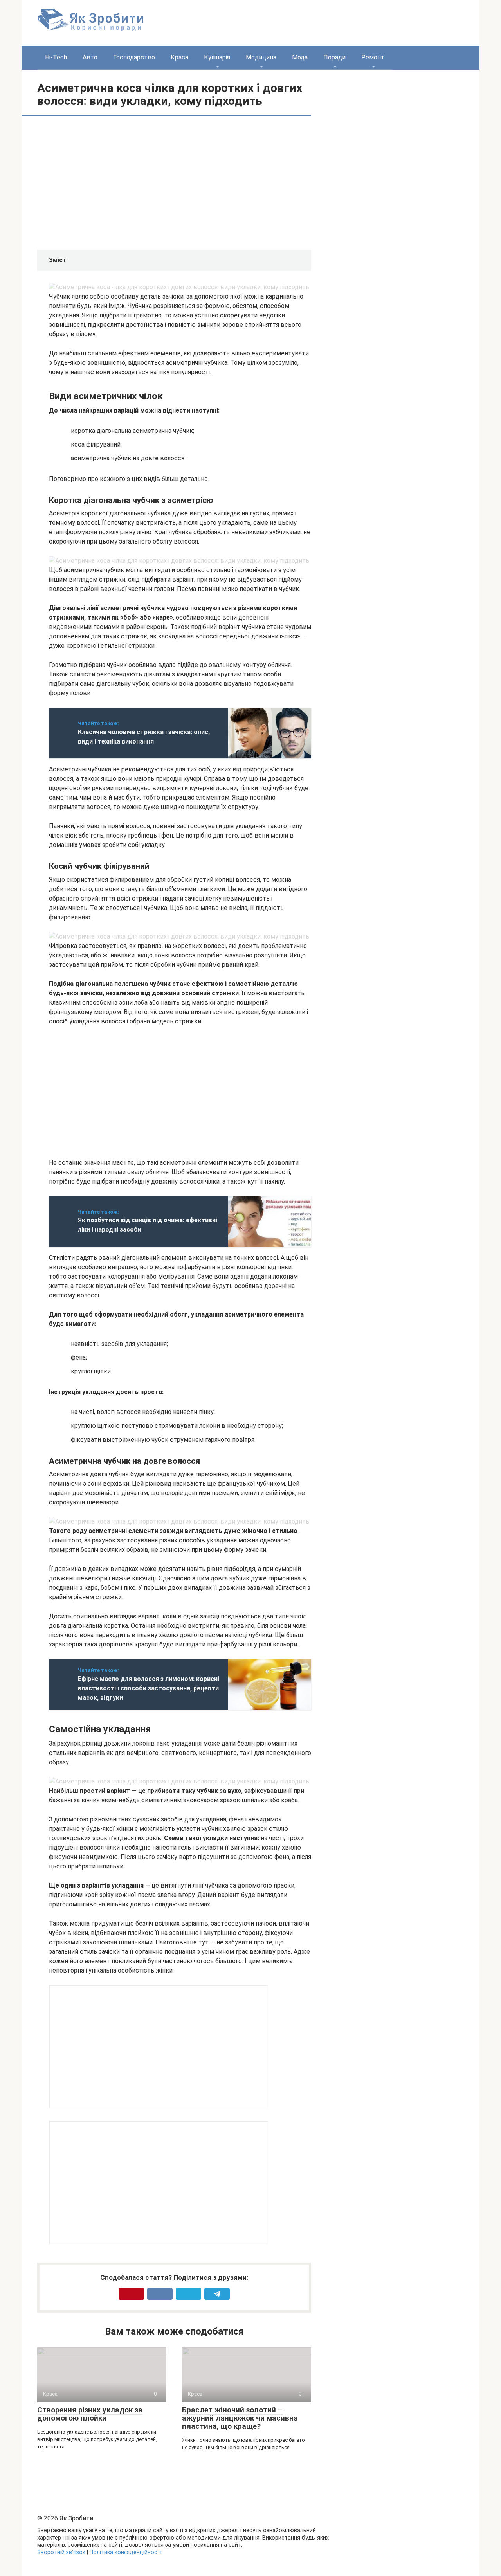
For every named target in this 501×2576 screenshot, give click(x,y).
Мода (300, 57)
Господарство (134, 57)
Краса (179, 57)
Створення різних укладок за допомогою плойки (90, 2414)
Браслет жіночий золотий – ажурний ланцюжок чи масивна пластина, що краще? (240, 2418)
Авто (90, 57)
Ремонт (373, 57)
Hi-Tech (56, 57)
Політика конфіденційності (126, 2552)
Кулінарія (217, 57)
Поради (334, 57)
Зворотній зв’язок (61, 2552)
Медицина (261, 57)
